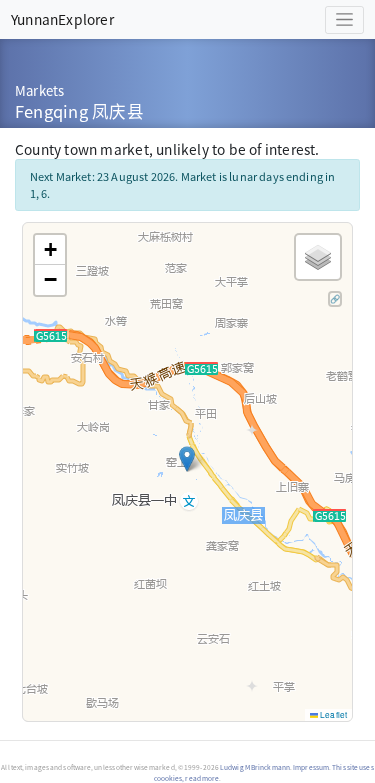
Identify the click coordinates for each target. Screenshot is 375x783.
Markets (39, 90)
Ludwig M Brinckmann (255, 767)
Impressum (311, 767)
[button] (187, 459)
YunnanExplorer (62, 19)
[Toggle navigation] (344, 20)
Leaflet (332, 714)
